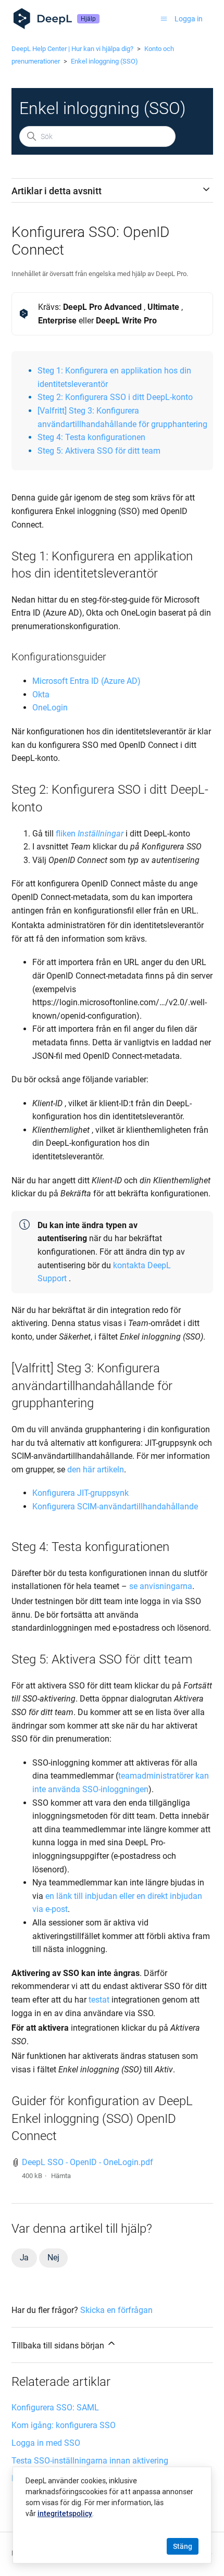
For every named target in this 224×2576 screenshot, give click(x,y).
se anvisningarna (161, 1586)
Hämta (61, 2176)
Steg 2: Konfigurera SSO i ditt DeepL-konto (115, 397)
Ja (24, 2258)
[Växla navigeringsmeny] (164, 19)
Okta (41, 695)
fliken (66, 834)
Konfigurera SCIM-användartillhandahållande (116, 1506)
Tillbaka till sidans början (59, 2346)
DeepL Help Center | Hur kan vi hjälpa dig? (72, 49)
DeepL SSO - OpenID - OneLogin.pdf (88, 2162)
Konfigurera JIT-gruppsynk (80, 1493)
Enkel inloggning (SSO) (104, 61)
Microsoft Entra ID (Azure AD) (86, 681)
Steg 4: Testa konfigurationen (91, 437)
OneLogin (50, 708)
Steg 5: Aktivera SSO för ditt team (99, 451)
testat (99, 2000)
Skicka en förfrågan (116, 2310)
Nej (53, 2258)
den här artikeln (96, 1470)
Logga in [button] (189, 19)
